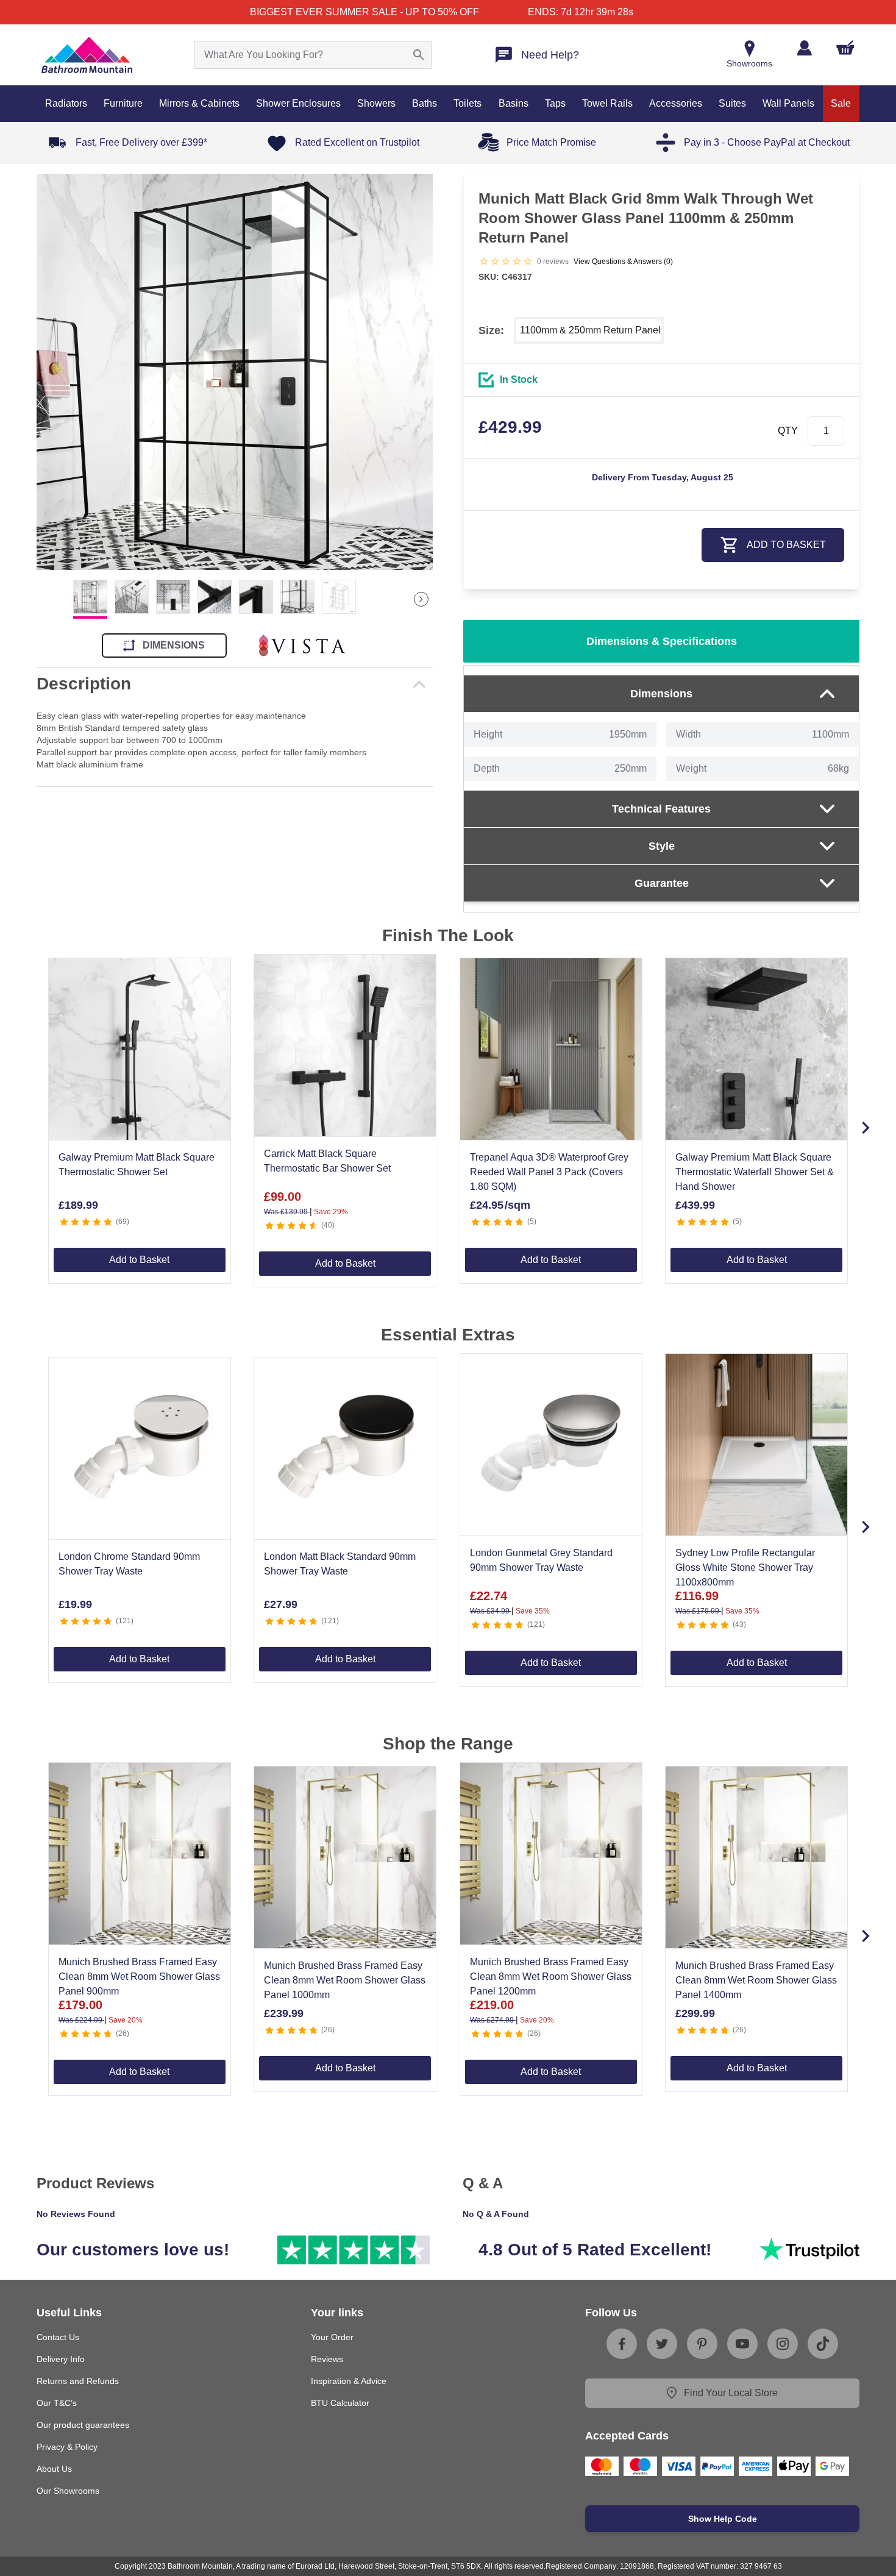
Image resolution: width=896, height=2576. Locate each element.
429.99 (510, 427)
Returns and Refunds (78, 2381)
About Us (54, 2469)
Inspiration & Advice (349, 2381)
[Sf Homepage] (87, 55)
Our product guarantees (83, 2425)
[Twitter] (662, 2344)
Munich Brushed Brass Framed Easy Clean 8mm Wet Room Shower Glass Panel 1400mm (756, 1980)
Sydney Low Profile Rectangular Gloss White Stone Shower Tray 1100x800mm (745, 1567)
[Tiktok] (823, 2344)
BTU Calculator (340, 2403)
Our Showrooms (68, 2491)
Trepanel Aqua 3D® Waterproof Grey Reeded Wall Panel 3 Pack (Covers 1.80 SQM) (549, 1172)
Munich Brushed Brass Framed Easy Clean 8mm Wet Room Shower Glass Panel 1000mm (345, 1980)
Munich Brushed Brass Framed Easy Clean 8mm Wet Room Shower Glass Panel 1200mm (551, 1976)
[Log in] (804, 48)
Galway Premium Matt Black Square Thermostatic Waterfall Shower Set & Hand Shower (755, 1172)
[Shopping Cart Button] (845, 48)
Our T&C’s (57, 2403)
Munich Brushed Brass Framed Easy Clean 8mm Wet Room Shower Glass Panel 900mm (139, 1976)
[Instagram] (783, 2344)
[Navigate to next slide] (866, 1128)
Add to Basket (139, 1260)
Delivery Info (61, 2359)
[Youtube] (742, 2344)
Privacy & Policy (67, 2447)
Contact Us (58, 2337)
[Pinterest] (702, 2344)
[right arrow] (421, 599)
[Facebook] (622, 2344)
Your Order (332, 2337)
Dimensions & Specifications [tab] (662, 641)
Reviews (327, 2359)
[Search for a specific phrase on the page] (419, 55)
